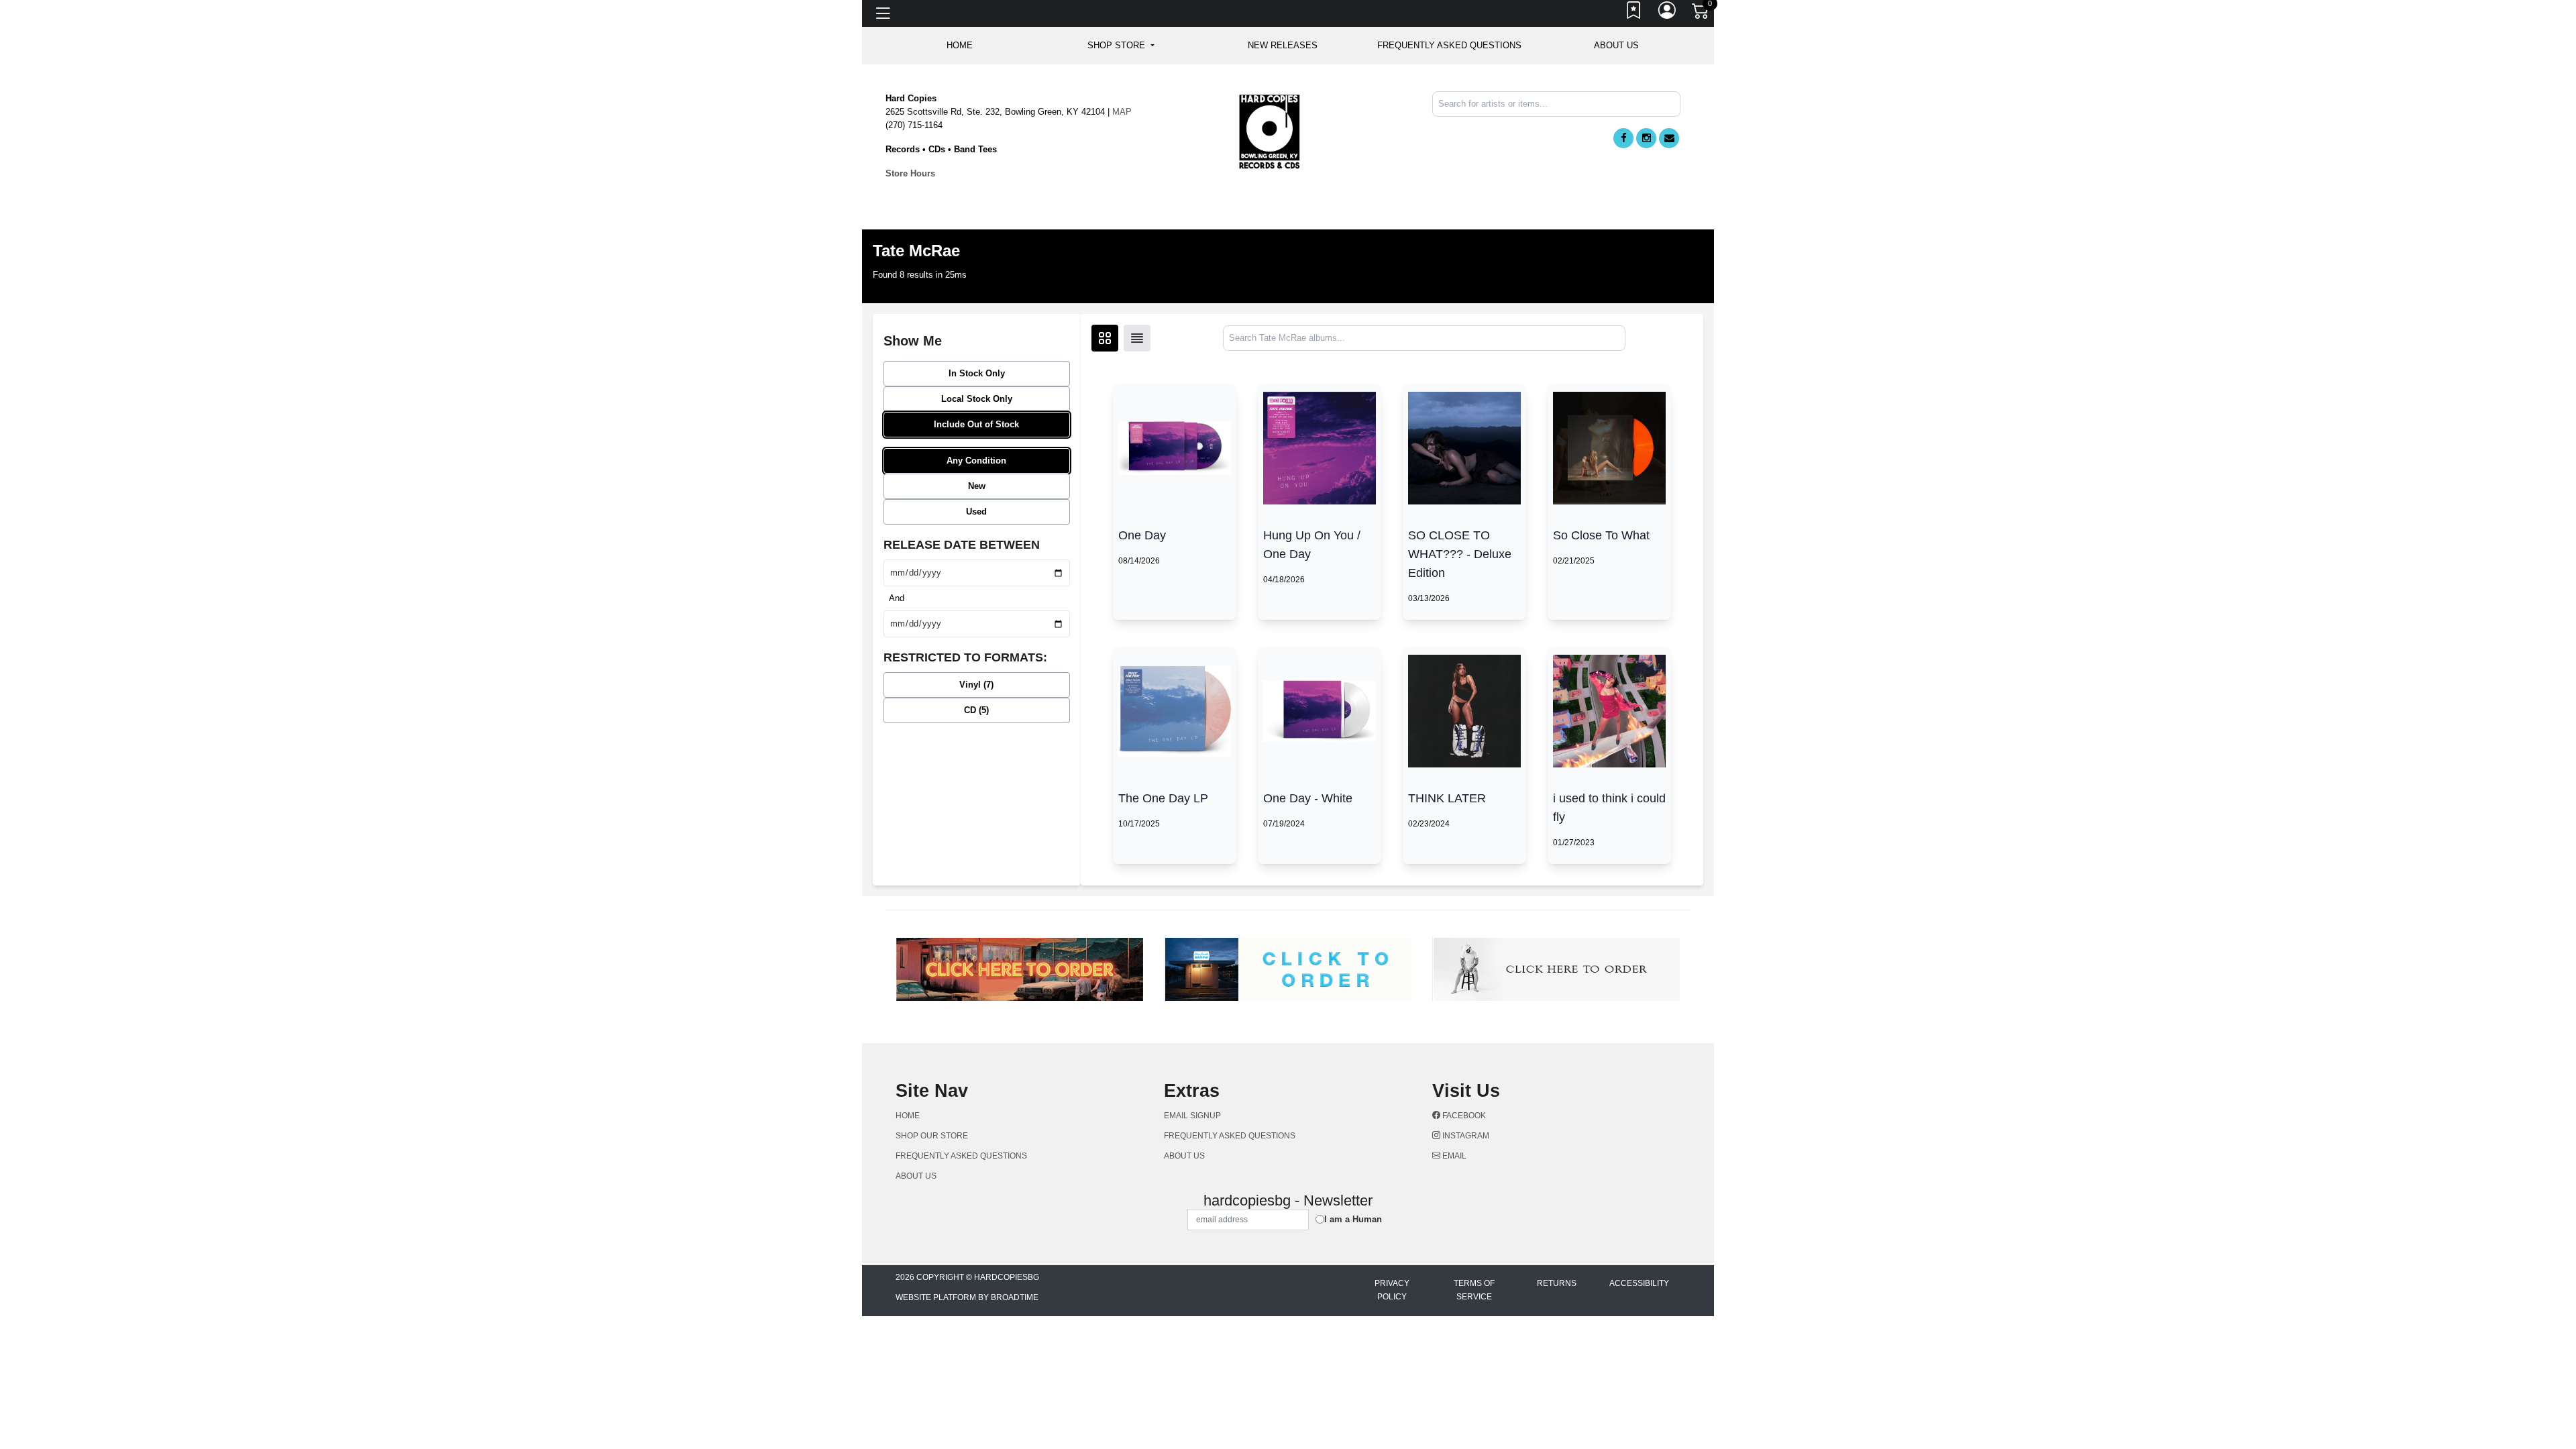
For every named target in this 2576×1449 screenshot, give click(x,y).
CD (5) (976, 710)
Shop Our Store (932, 1136)
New (977, 486)
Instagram (1465, 1136)
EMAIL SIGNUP (1192, 1116)
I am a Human (1353, 1219)
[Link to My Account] (1668, 13)
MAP (1122, 112)
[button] (1121, 46)
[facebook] (1623, 138)
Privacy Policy (1392, 1290)
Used (976, 512)
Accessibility (1639, 1283)
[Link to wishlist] (1634, 13)
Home (908, 1116)
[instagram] (1646, 138)
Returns (1557, 1283)
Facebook (1463, 1116)
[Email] (1669, 138)
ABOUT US (1616, 45)
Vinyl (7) (976, 685)
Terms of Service (1474, 1290)
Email (1453, 1156)
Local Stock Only (977, 399)
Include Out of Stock (976, 424)
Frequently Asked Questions (1449, 45)
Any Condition (976, 461)
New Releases (1283, 45)
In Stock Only (977, 373)
